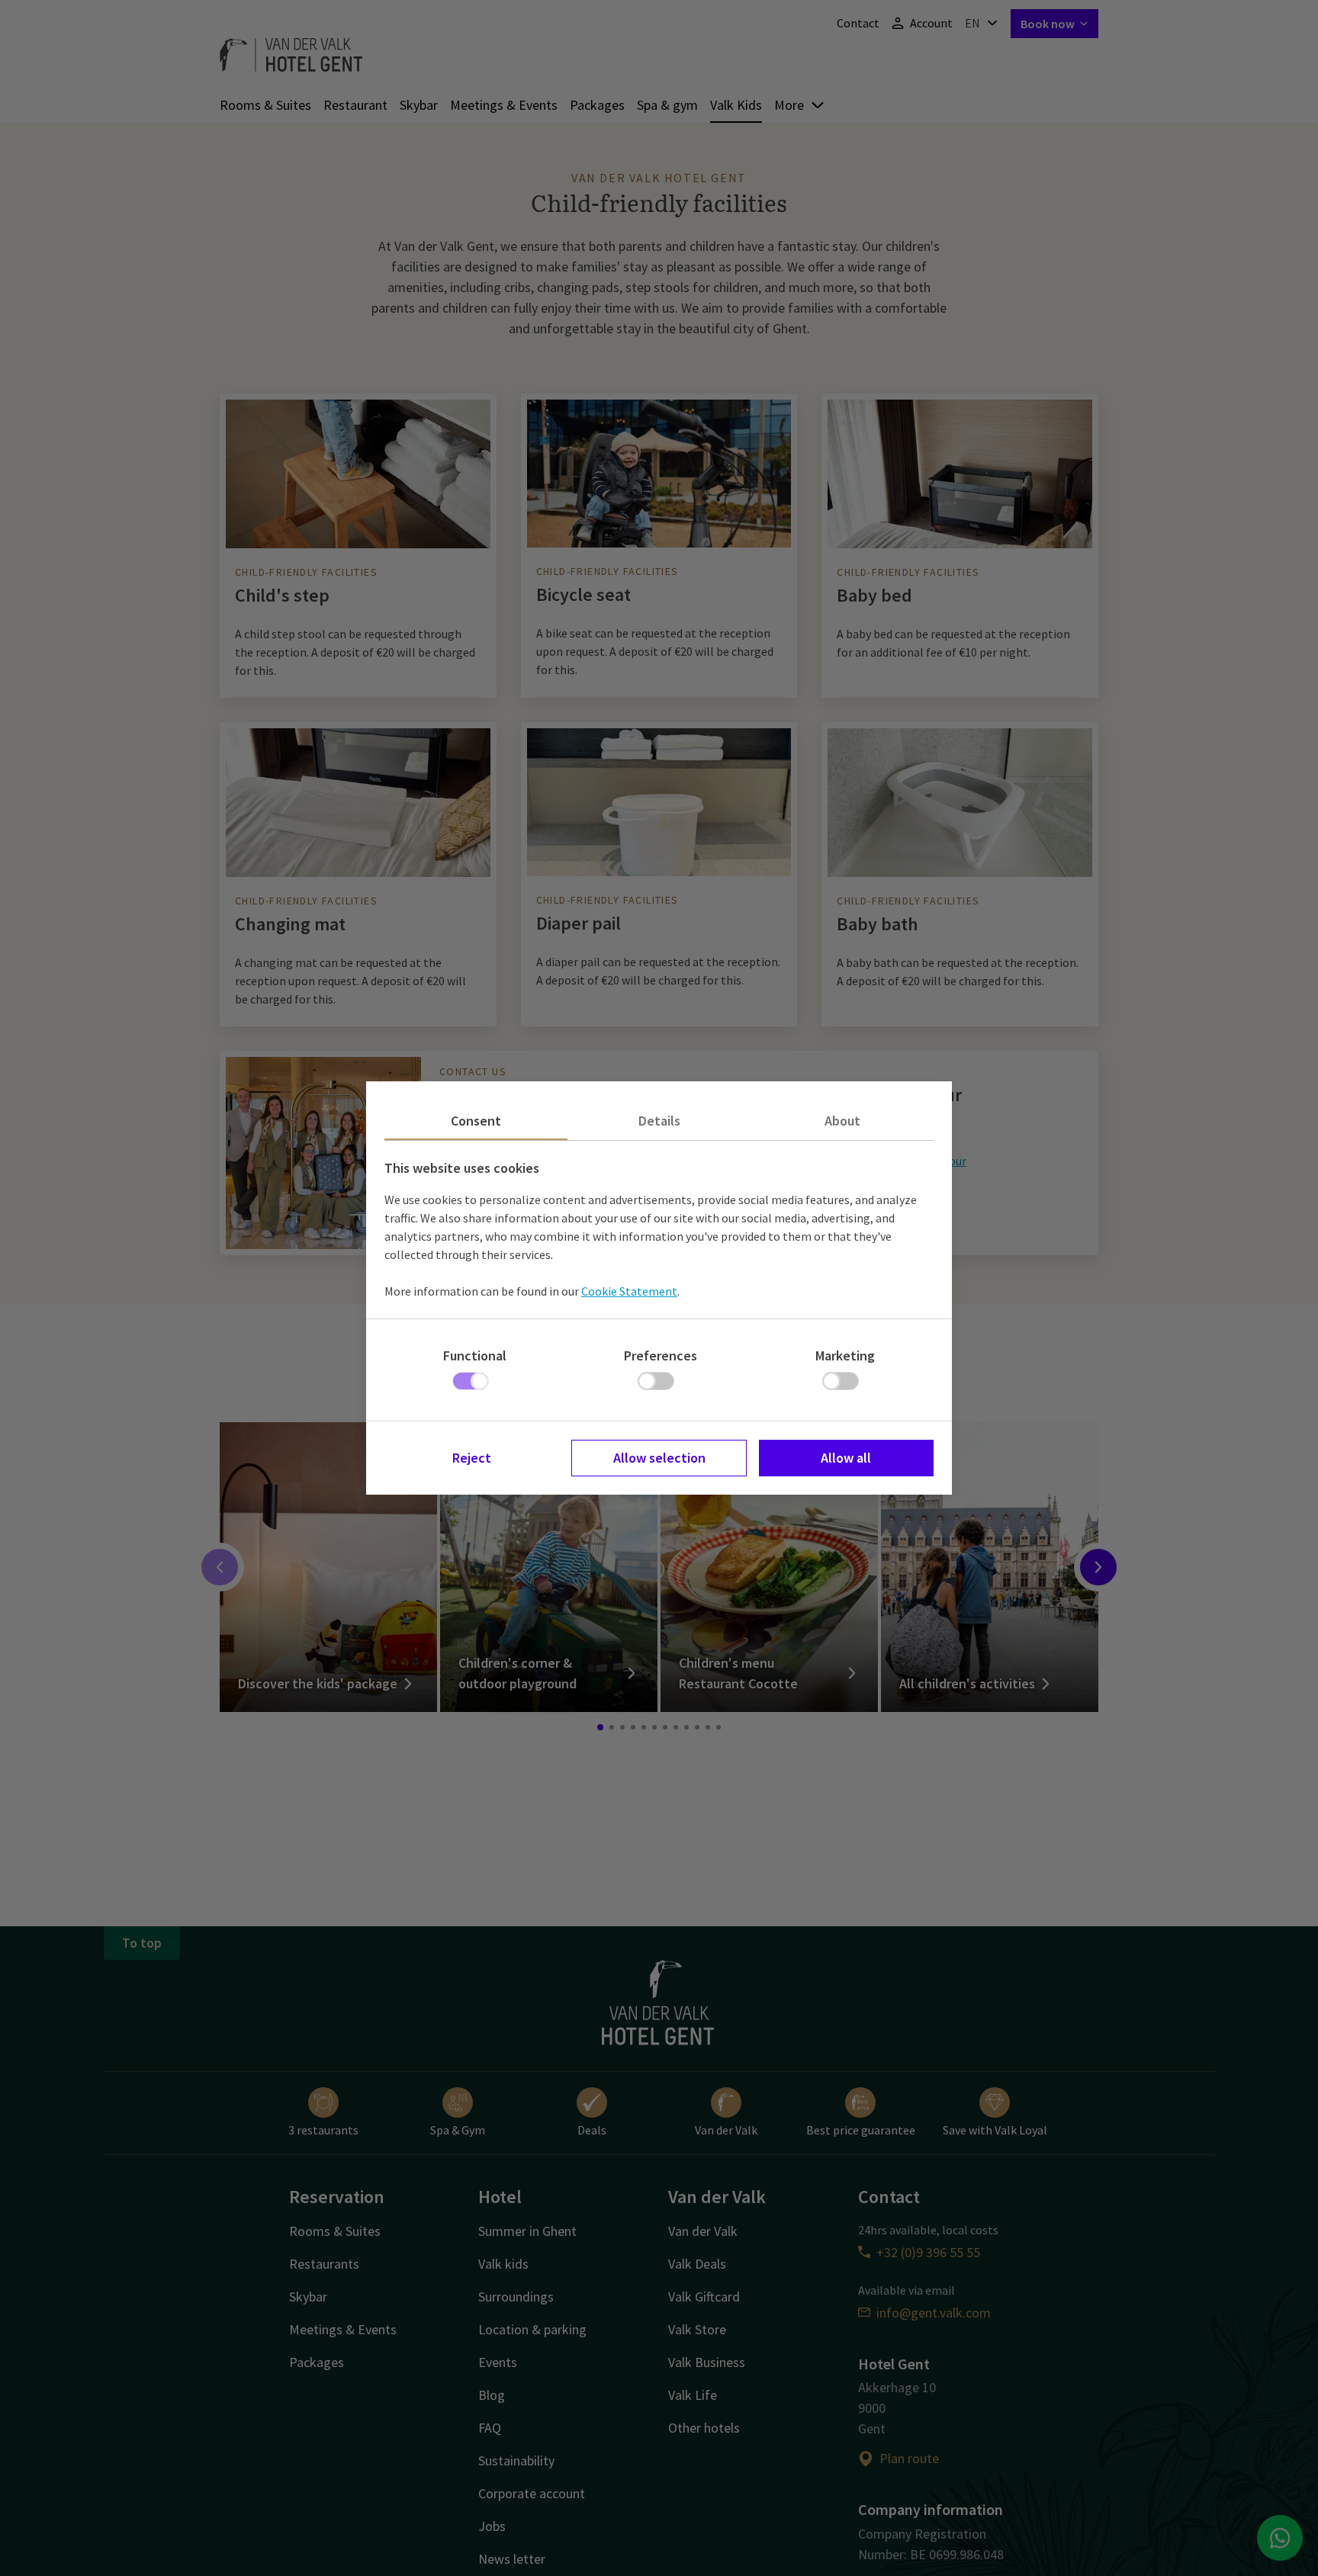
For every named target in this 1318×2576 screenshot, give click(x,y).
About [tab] (842, 1121)
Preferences (661, 1355)
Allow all (846, 1458)
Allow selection (659, 1458)
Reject (472, 1458)
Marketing (845, 1355)
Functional (475, 1355)
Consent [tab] (476, 1121)
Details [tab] (659, 1121)
